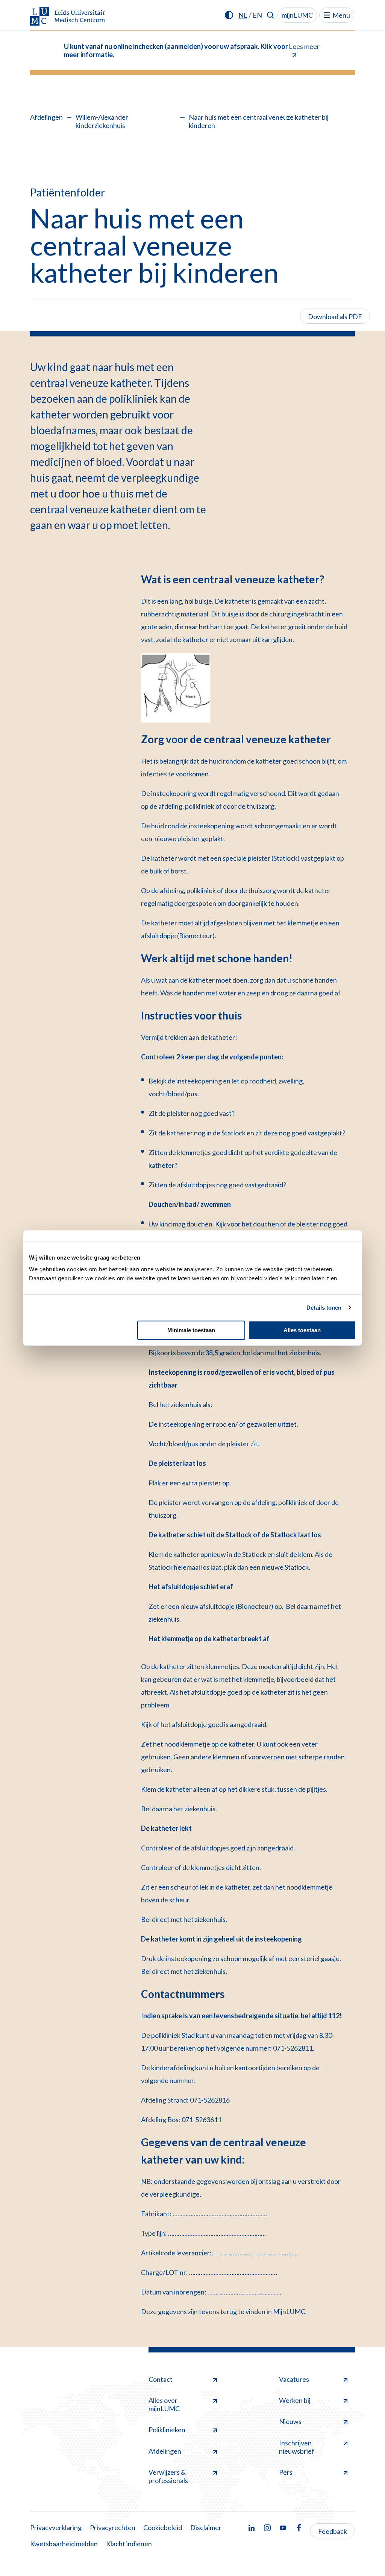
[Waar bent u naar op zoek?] (271, 15)
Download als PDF (335, 316)
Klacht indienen (129, 2544)
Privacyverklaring (56, 2527)
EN (257, 15)
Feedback (333, 2531)
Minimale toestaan (191, 1330)
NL (243, 15)
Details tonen (324, 1308)
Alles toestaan (302, 1330)
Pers (286, 2472)
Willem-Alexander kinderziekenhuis (102, 121)
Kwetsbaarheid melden (64, 2544)
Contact (161, 2379)
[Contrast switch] (229, 15)
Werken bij (295, 2400)
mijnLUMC (297, 15)
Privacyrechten (113, 2527)
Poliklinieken (167, 2430)
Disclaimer (206, 2527)
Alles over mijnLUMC (164, 2404)
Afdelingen (46, 117)
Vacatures (294, 2379)
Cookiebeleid (163, 2527)
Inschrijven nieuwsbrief (297, 2447)
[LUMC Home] (68, 17)
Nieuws (290, 2421)
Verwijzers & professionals (168, 2476)
